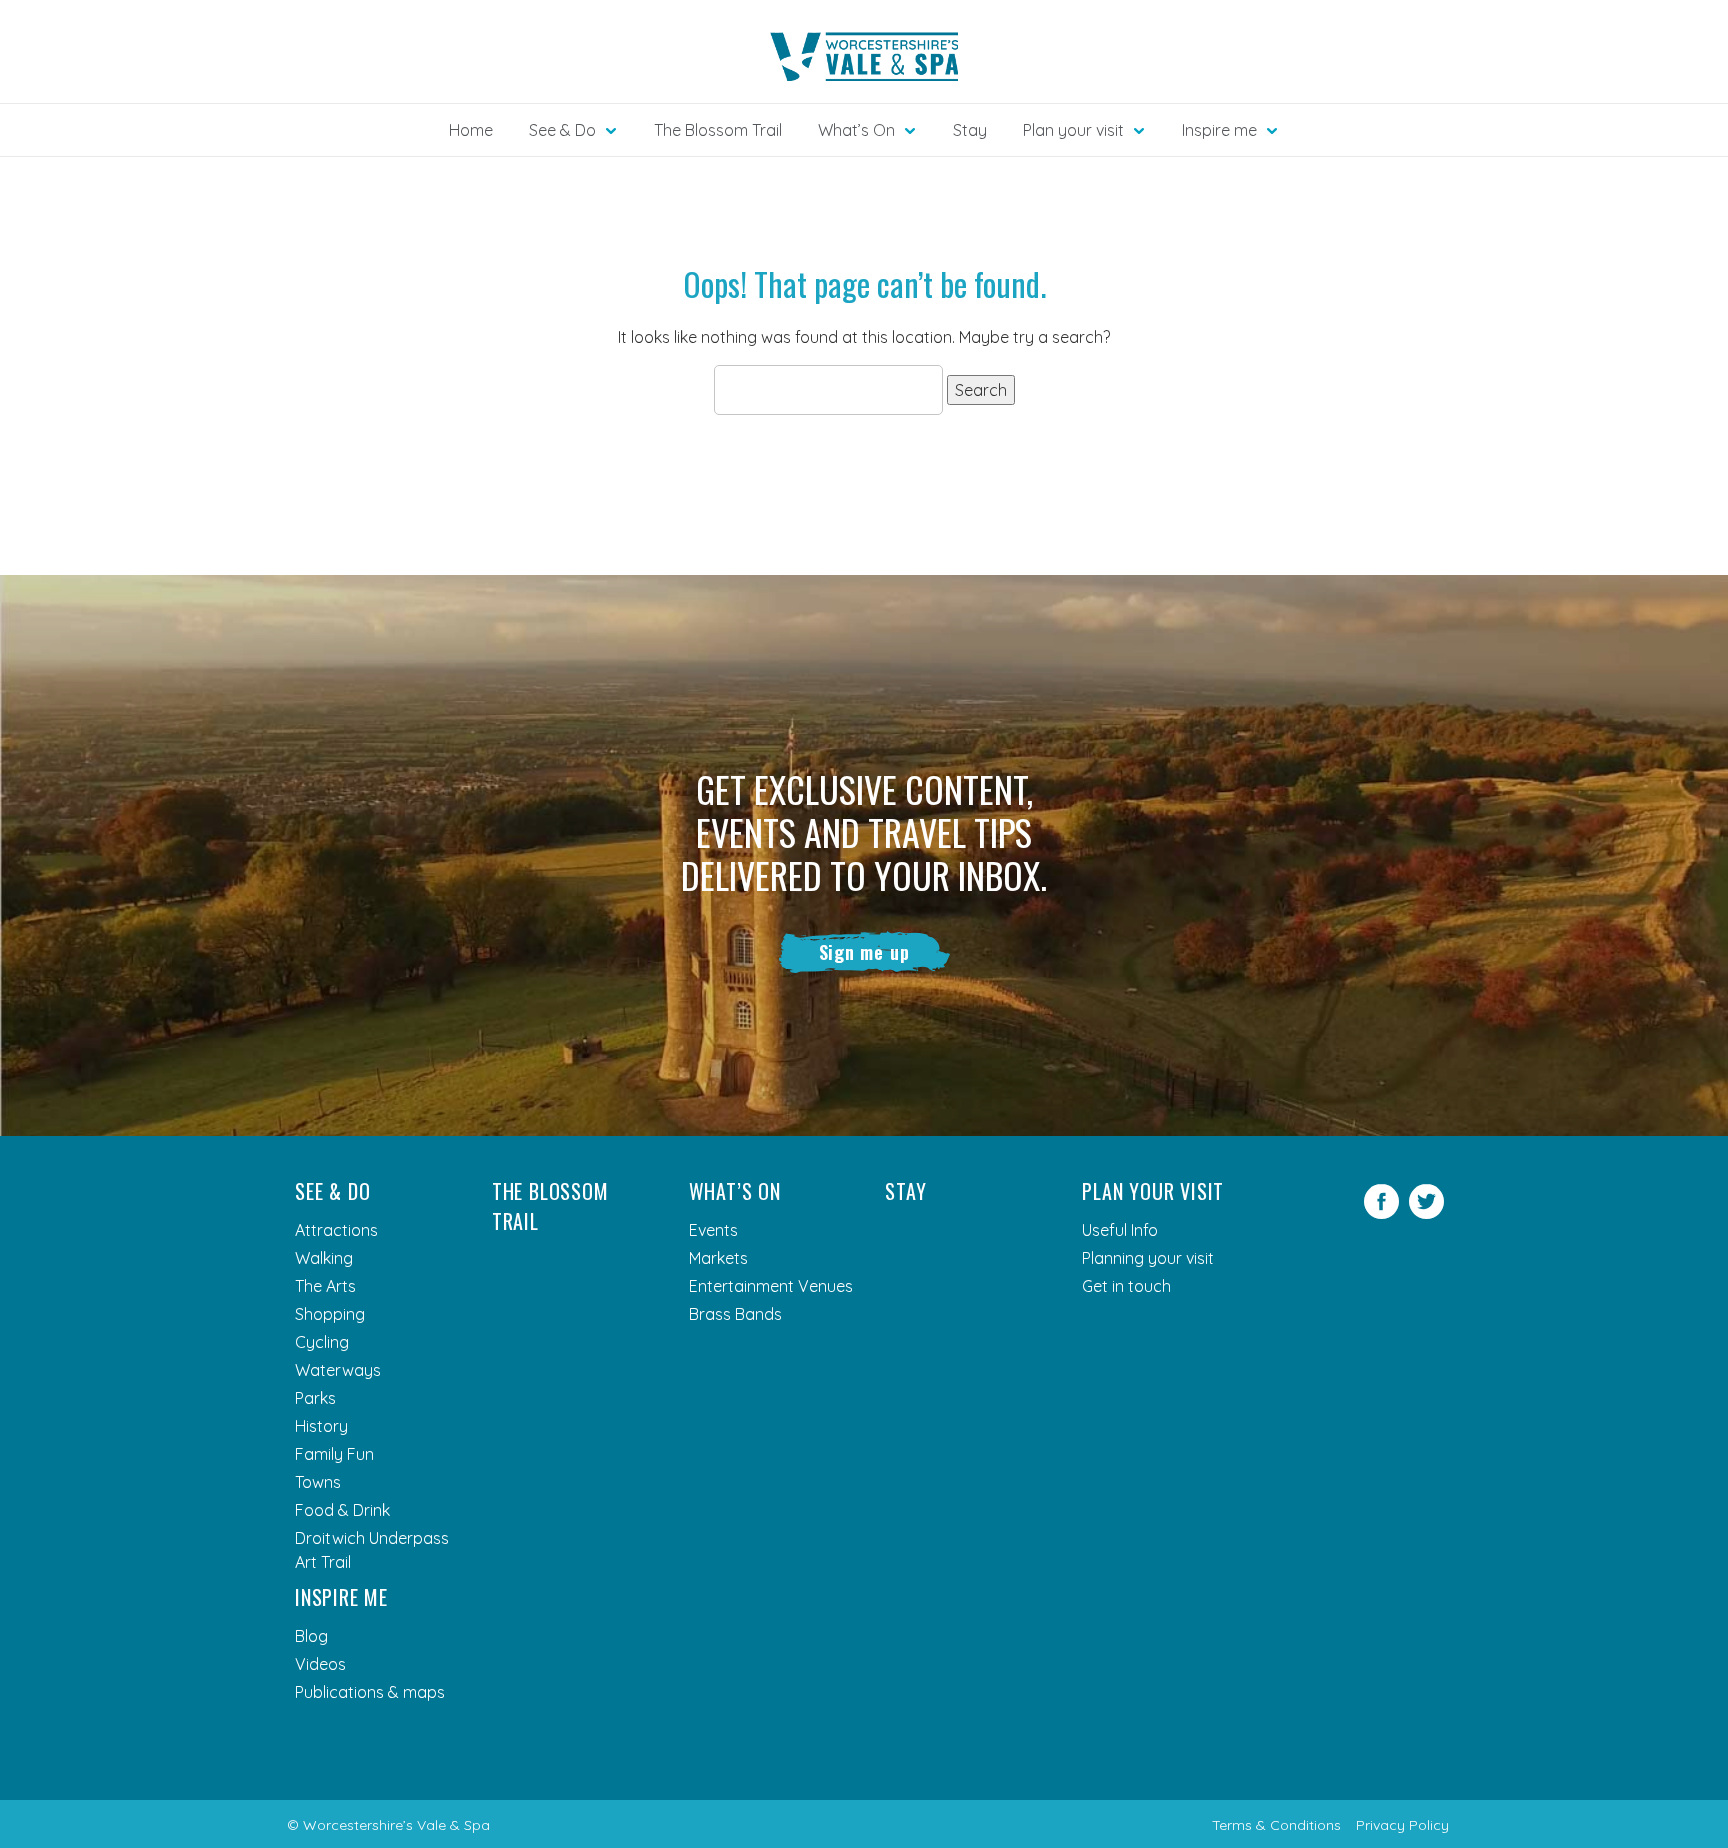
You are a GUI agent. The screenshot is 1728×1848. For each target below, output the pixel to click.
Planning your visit (1148, 1258)
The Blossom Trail (718, 130)
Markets (718, 1258)
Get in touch (1126, 1286)
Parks (315, 1398)
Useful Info (1120, 1230)
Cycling (322, 1342)
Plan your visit (1153, 1191)
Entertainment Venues (771, 1286)
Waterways (338, 1370)
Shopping (330, 1314)
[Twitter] (1426, 1213)
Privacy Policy (1402, 1825)
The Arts (325, 1286)
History (321, 1426)
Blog (311, 1636)
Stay (970, 130)
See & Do (332, 1191)
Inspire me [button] (1219, 130)
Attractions (336, 1230)
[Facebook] (1381, 1213)
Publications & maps (370, 1692)
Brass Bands (735, 1314)
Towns (318, 1482)
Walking (324, 1258)
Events (713, 1230)
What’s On (735, 1191)
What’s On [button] (856, 130)
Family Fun (334, 1454)
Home (471, 130)
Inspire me (341, 1597)
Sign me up (864, 952)
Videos (320, 1664)
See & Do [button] (562, 130)
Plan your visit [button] (1073, 130)
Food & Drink (342, 1510)
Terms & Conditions (1276, 1825)
